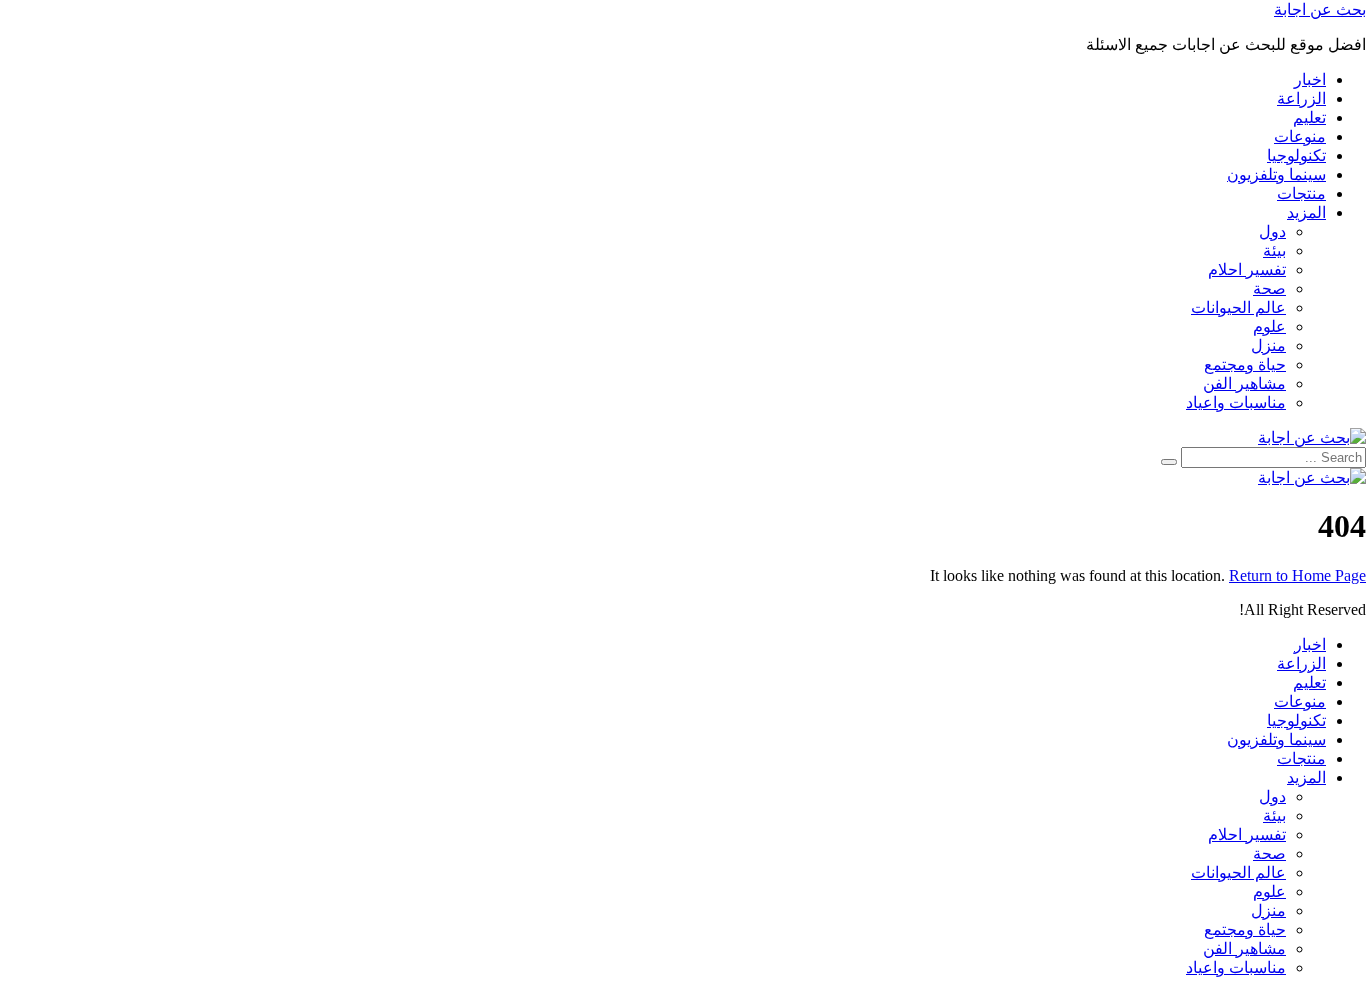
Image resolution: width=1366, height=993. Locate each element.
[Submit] (1169, 462)
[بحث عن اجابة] (1312, 437)
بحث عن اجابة (1320, 9)
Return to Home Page (1297, 575)
